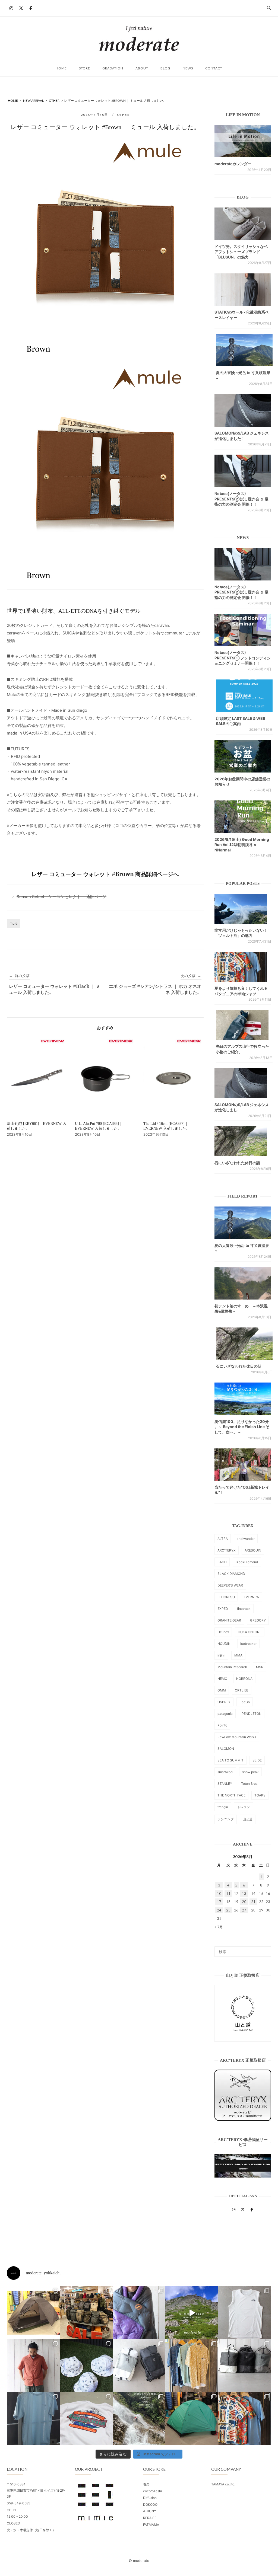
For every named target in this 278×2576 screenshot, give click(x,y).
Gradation (113, 68)
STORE (85, 68)
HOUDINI (224, 1644)
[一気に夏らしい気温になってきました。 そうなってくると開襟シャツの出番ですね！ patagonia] (245, 2419)
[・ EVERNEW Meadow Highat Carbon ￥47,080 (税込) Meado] (192, 2419)
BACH (222, 1562)
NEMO (222, 1679)
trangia (223, 1807)
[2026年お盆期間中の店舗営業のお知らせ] (243, 756)
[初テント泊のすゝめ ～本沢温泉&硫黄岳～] (243, 1283)
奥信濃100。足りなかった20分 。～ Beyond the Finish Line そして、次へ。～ (242, 1427)
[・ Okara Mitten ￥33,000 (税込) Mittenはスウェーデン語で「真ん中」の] (139, 2366)
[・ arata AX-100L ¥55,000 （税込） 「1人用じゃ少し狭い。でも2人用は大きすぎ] (33, 2313)
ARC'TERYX (227, 1550)
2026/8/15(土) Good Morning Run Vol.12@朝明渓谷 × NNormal (242, 845)
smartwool (225, 1772)
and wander (246, 1539)
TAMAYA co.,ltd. (223, 2484)
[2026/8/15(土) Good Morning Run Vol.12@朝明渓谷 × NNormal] (243, 817)
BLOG (165, 68)
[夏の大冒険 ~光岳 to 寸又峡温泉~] (244, 350)
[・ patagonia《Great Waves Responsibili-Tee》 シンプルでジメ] (86, 2419)
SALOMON (226, 1749)
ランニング (226, 1819)
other (123, 115)
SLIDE (257, 1760)
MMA (238, 1655)
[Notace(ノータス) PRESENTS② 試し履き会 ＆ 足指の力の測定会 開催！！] (243, 471)
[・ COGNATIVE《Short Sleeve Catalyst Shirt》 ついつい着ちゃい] (192, 2366)
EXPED (223, 1609)
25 (228, 1910)
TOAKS (260, 1795)
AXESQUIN (253, 1550)
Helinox (223, 1632)
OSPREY (224, 1702)
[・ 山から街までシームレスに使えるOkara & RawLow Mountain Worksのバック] (245, 2366)
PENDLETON (252, 1714)
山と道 (248, 1819)
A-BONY (150, 2511)
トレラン (244, 1807)
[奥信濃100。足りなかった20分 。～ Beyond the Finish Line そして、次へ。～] (243, 1399)
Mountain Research (232, 1667)
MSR (260, 1667)
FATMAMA (151, 2525)
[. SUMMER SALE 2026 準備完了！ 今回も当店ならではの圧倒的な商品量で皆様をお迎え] (86, 2313)
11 (228, 1894)
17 (219, 1902)
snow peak (250, 1772)
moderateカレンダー (233, 164)
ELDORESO (226, 1597)
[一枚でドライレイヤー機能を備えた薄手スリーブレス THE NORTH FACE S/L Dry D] (245, 2313)
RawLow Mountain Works (237, 1737)
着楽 (146, 2484)
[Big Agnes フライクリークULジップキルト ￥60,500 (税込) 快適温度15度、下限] (139, 2313)
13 (244, 1894)
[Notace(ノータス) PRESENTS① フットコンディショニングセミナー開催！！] (243, 630)
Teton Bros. (250, 1784)
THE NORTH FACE (231, 1795)
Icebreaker (248, 1644)
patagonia (225, 1714)
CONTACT (214, 68)
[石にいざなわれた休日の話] (244, 1344)
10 (219, 1894)
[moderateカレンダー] (243, 141)
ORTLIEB (242, 1690)
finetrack (244, 1609)
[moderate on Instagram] (11, 8)
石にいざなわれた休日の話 (237, 1163)
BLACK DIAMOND (231, 1574)
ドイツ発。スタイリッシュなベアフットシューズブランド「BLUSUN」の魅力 (241, 252)
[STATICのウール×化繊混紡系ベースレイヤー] (243, 290)
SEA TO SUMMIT (230, 1760)
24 (219, 1910)
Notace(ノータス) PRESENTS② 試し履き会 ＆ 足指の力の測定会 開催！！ (241, 499)
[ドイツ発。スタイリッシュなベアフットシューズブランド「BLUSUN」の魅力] (243, 224)
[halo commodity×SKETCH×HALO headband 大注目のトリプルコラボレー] (86, 2366)
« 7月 (219, 1927)
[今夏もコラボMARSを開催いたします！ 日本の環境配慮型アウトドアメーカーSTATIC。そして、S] (139, 2419)
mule (14, 923)
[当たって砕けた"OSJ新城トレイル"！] (243, 1465)
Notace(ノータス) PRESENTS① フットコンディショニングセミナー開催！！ (243, 658)
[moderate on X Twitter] (21, 8)
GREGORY (258, 1620)
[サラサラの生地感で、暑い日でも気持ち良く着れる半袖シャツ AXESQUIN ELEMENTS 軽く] (33, 2366)
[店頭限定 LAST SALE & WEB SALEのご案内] (244, 696)
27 (244, 1910)
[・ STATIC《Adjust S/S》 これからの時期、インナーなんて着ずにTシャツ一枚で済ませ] (33, 2419)
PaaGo (245, 1702)
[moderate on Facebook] (31, 8)
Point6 (222, 1725)
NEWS (188, 68)
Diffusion (150, 2498)
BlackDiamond (247, 1562)
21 (253, 1902)
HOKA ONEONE (250, 1632)
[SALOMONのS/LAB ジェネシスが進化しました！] (243, 410)
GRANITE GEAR (229, 1620)
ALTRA (223, 1539)
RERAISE (150, 2518)
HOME (61, 68)
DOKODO (150, 2505)
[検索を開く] (269, 8)
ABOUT (142, 68)
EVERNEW (252, 1597)
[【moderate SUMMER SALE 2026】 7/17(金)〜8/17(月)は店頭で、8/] (192, 2313)
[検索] (265, 1949)
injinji (221, 1655)
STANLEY (225, 1784)
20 (244, 1902)
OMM (222, 1690)
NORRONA (244, 1679)
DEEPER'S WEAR (230, 1585)
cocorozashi (152, 2491)
